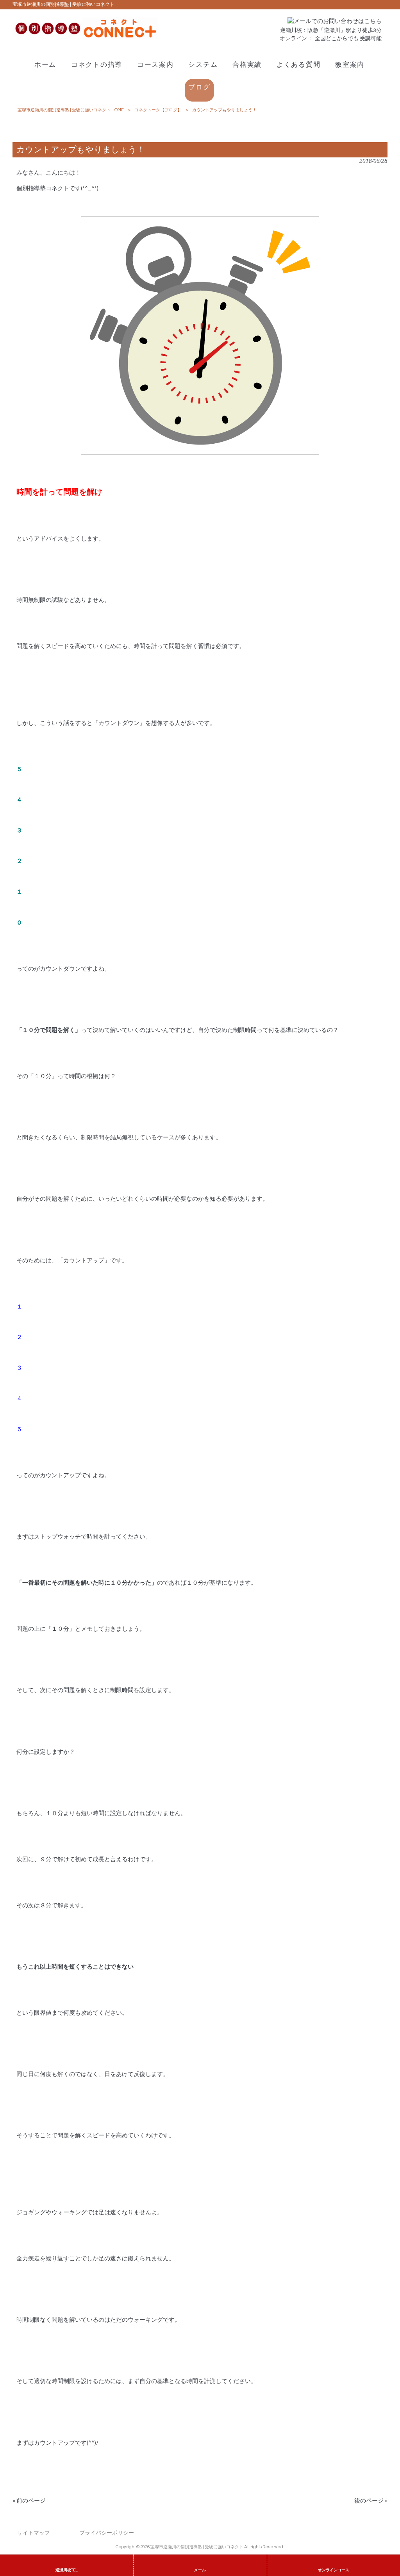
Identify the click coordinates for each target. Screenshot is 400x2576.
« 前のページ (29, 2501)
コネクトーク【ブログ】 (158, 110)
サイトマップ (34, 2533)
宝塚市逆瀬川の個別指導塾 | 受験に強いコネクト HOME (71, 110)
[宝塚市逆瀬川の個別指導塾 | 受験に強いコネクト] (85, 37)
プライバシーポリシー (107, 2533)
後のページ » (371, 2501)
